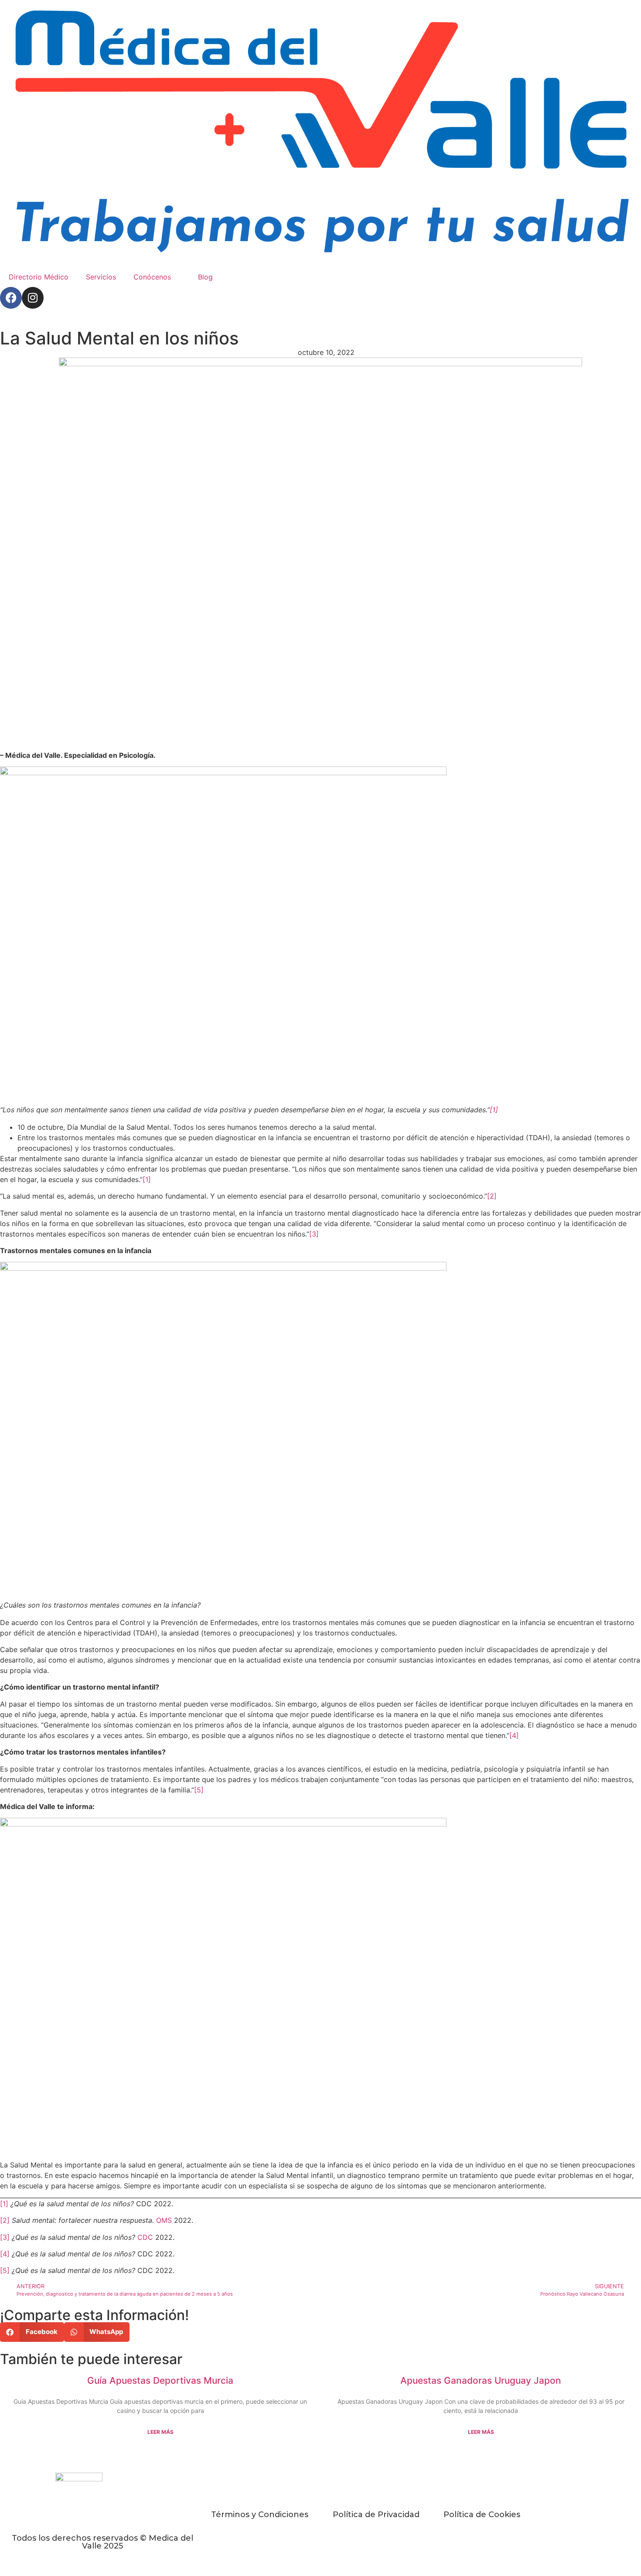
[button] (32, 2332)
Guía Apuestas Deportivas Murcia (160, 2380)
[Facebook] (11, 298)
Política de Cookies (482, 2515)
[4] (514, 1735)
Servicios (101, 277)
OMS (163, 2220)
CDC (145, 2237)
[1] (494, 1110)
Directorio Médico (39, 277)
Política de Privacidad (376, 2515)
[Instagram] (33, 298)
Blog (205, 277)
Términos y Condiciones (260, 2515)
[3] (314, 1234)
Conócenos (152, 277)
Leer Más (160, 2432)
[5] (199, 1790)
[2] (492, 1196)
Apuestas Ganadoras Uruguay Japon (481, 2380)
